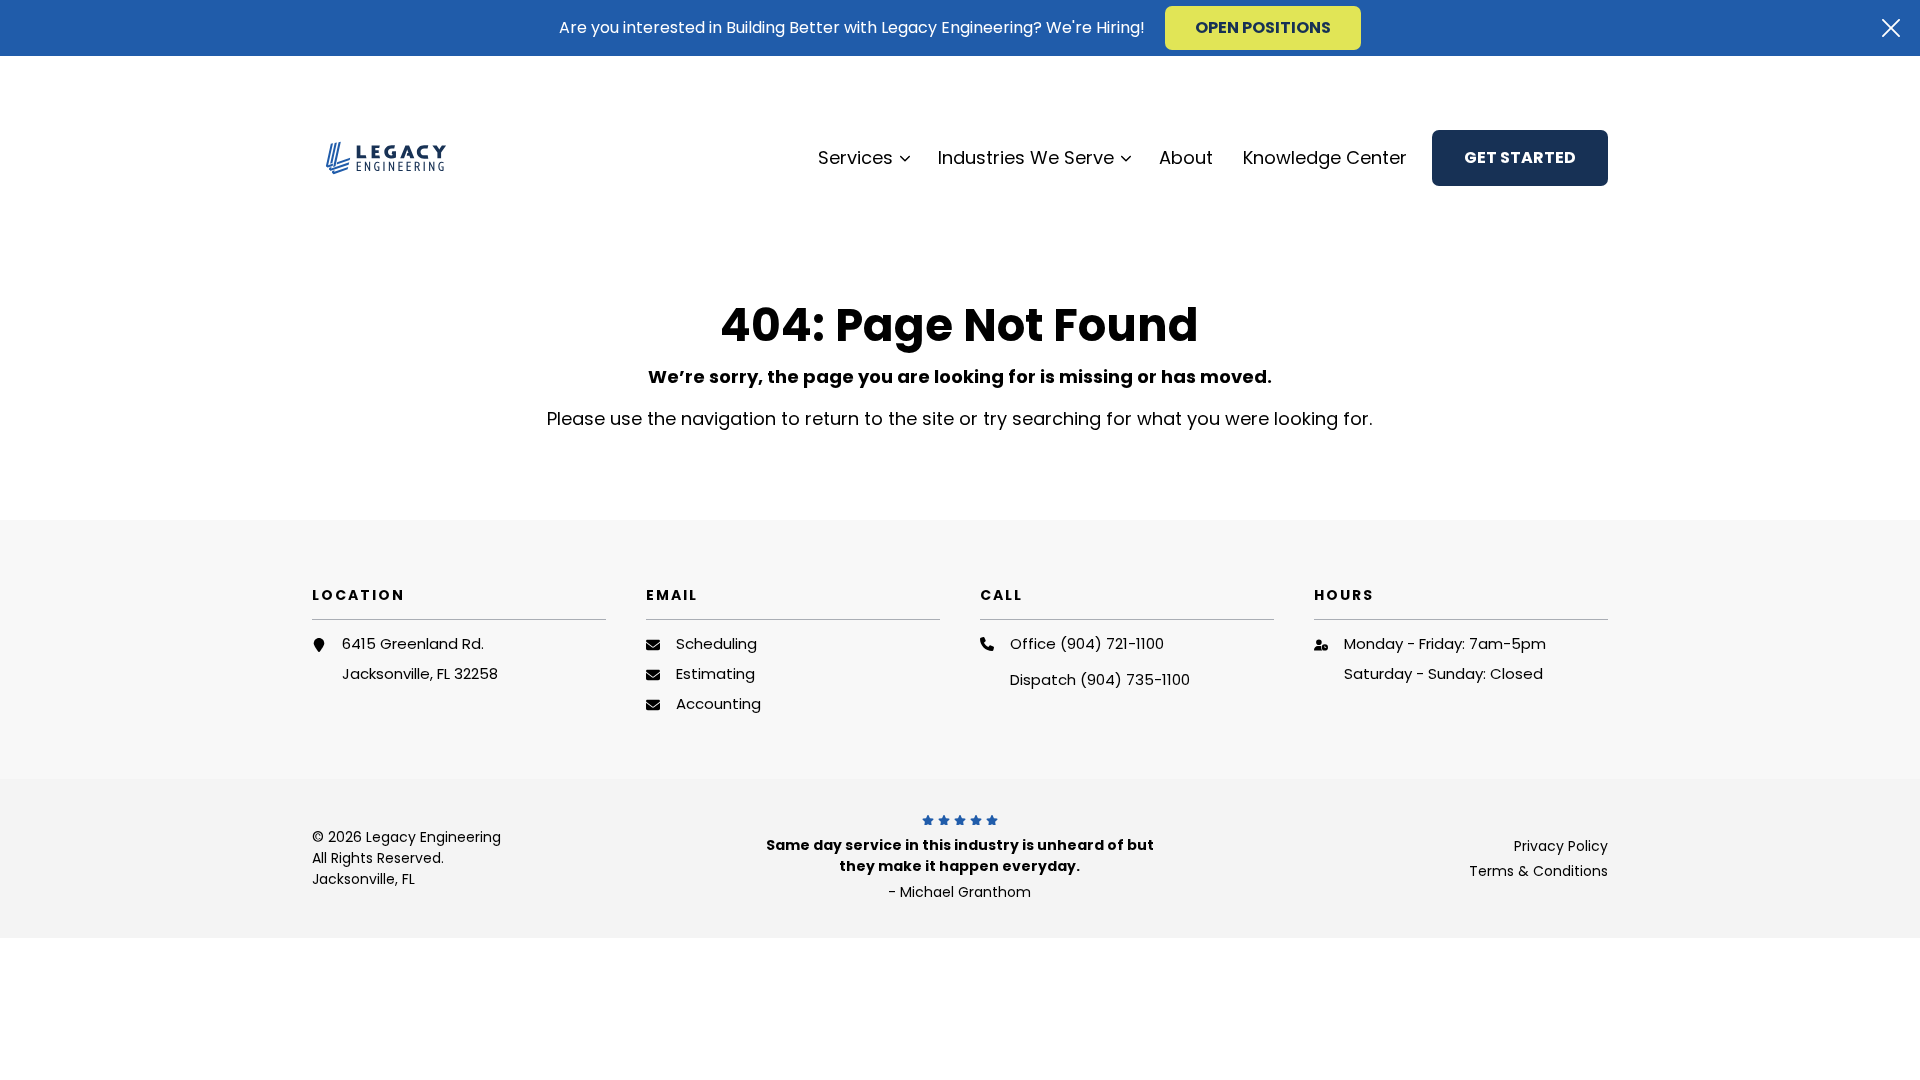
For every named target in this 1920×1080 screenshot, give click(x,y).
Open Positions (1263, 27)
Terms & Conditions (1538, 871)
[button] (1891, 28)
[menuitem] (1451, 78)
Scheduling (716, 643)
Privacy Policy (1561, 846)
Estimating (715, 673)
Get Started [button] (1520, 157)
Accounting (718, 703)
